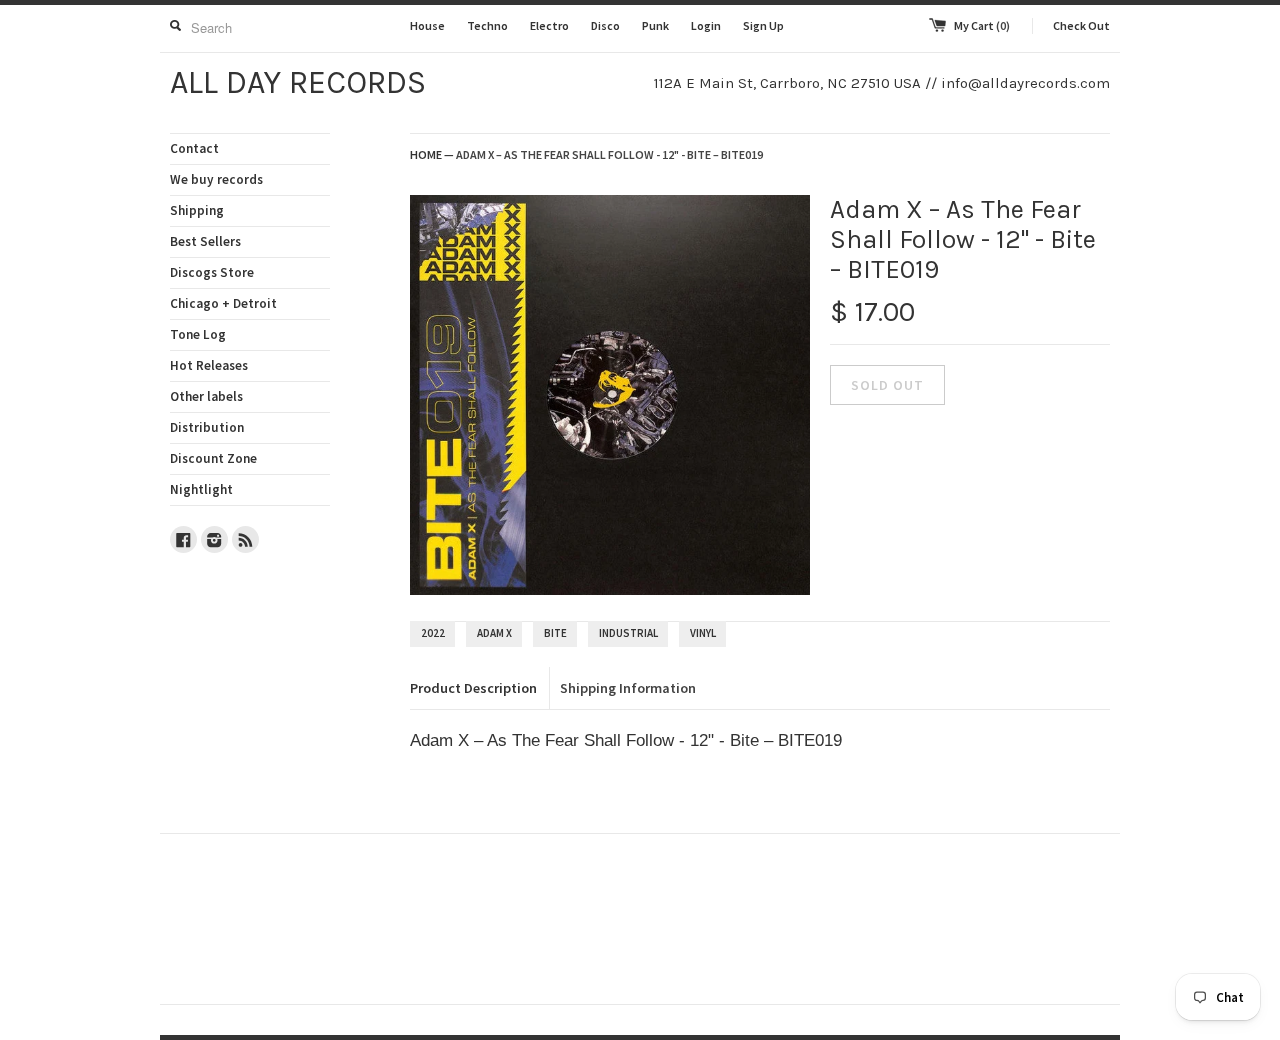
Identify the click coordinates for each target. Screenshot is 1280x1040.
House (427, 25)
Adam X (494, 633)
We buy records (216, 179)
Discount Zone (213, 458)
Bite (555, 633)
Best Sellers (205, 241)
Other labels (206, 396)
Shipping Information (628, 688)
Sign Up (763, 25)
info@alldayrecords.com (1025, 83)
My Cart (982, 25)
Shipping (197, 210)
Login (706, 25)
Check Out (1081, 25)
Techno (487, 25)
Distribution (207, 427)
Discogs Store (212, 272)
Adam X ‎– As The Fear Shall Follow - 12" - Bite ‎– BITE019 (609, 154)
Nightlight (201, 489)
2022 (433, 633)
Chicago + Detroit (223, 303)
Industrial (628, 633)
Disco (605, 25)
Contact (194, 148)
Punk (655, 25)
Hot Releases (209, 365)
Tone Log (198, 334)
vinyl (703, 633)
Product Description (473, 688)
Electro (549, 25)
